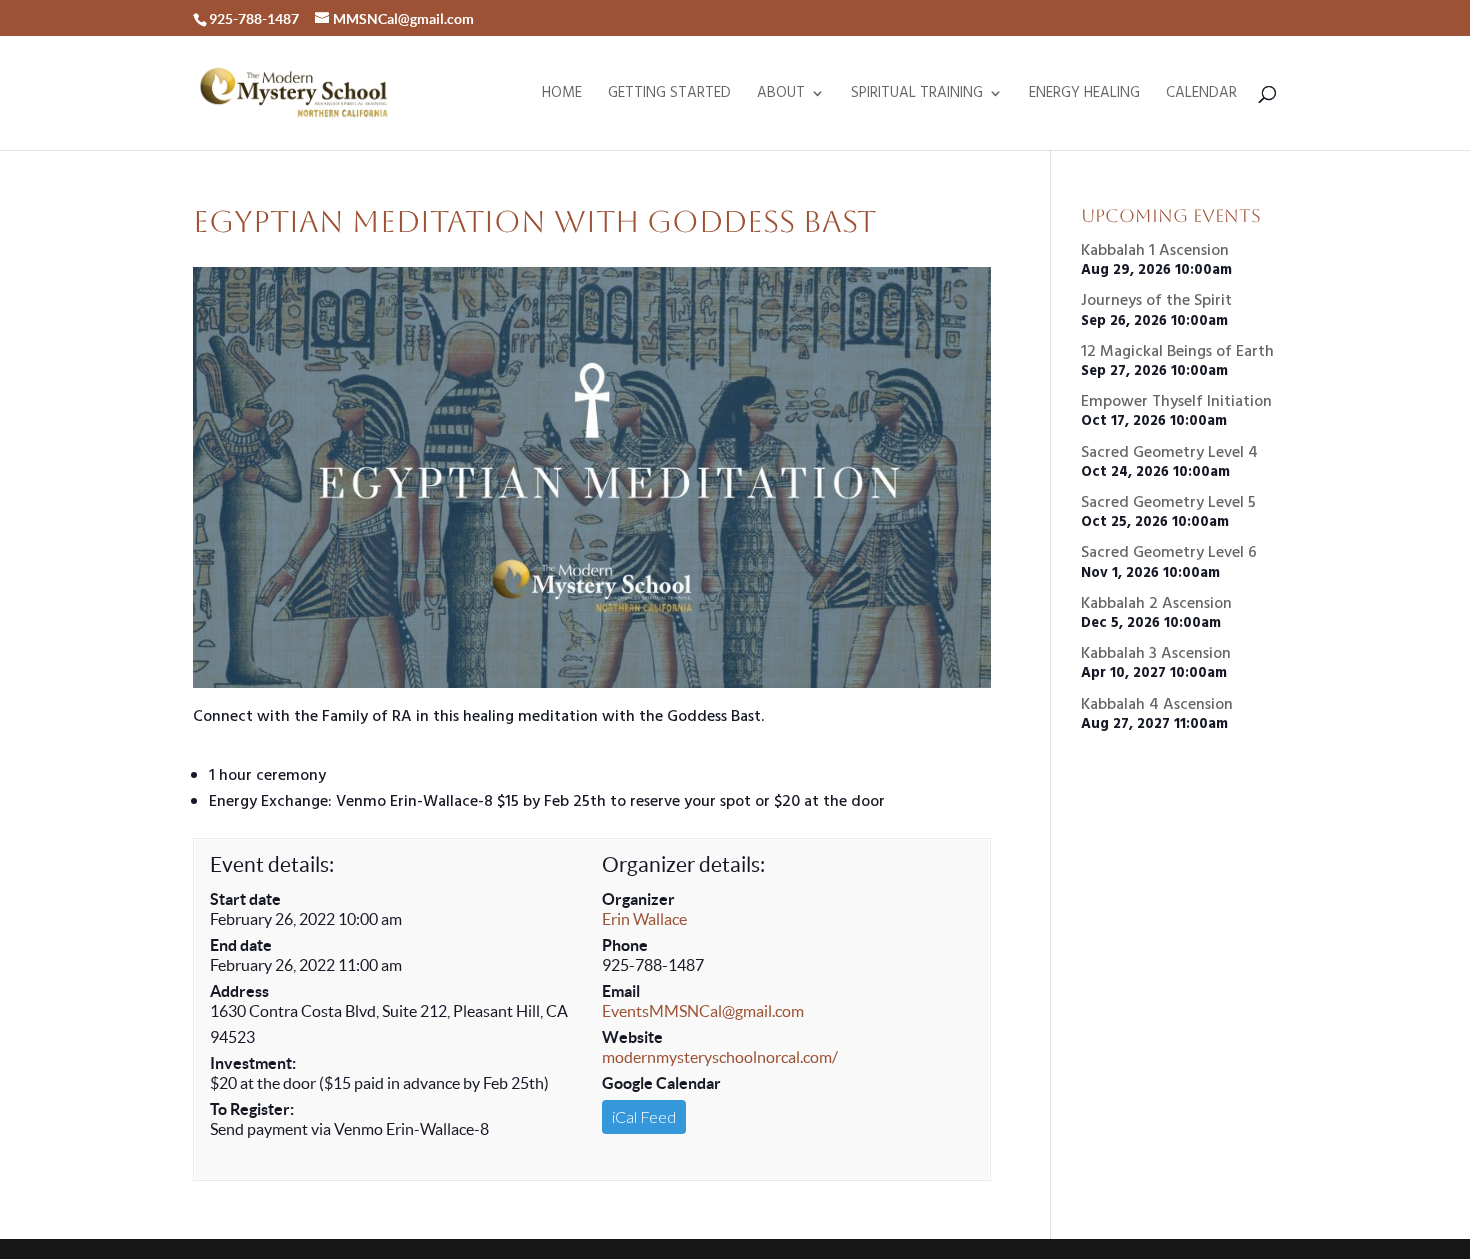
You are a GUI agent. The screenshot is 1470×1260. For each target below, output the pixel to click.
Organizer (638, 899)
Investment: (253, 1063)
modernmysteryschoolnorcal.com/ (720, 1057)
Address (239, 991)
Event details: (272, 864)
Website (632, 1037)
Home (562, 95)
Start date (245, 899)
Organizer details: (683, 864)
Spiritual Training (917, 95)
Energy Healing (1084, 95)
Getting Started (669, 95)
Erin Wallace (644, 919)
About (781, 95)
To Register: (252, 1109)
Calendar (1201, 95)
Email (621, 991)
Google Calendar (661, 1083)
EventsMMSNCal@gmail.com (703, 1011)
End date (241, 945)
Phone (625, 945)
